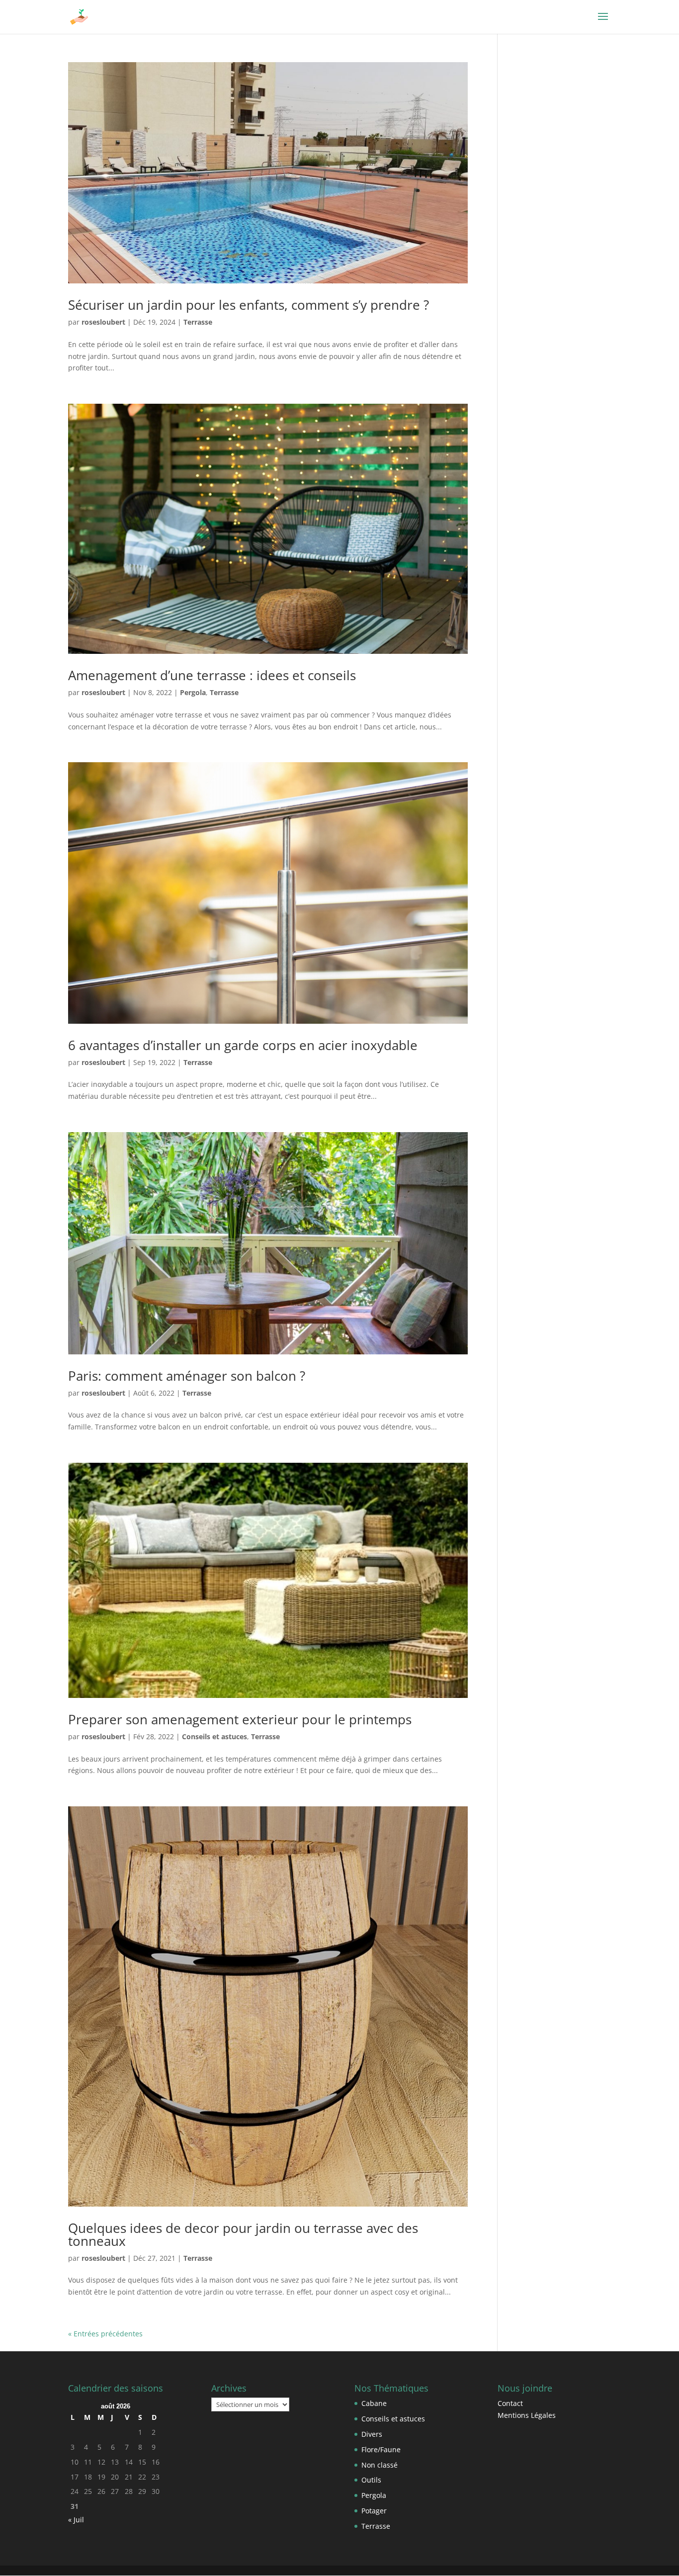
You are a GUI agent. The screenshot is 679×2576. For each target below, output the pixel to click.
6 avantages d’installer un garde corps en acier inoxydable (243, 1045)
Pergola (193, 692)
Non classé (380, 2465)
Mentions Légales (527, 2415)
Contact (510, 2403)
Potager (374, 2511)
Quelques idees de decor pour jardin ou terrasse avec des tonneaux (243, 2234)
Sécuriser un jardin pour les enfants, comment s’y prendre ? (249, 305)
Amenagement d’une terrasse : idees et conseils (212, 675)
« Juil (76, 2520)
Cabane (374, 2403)
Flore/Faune (381, 2449)
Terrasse (198, 322)
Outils (371, 2480)
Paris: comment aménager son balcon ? (187, 1376)
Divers (372, 2434)
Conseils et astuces (214, 1736)
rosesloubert (103, 322)
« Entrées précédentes (105, 2334)
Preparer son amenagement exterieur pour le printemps (240, 1719)
